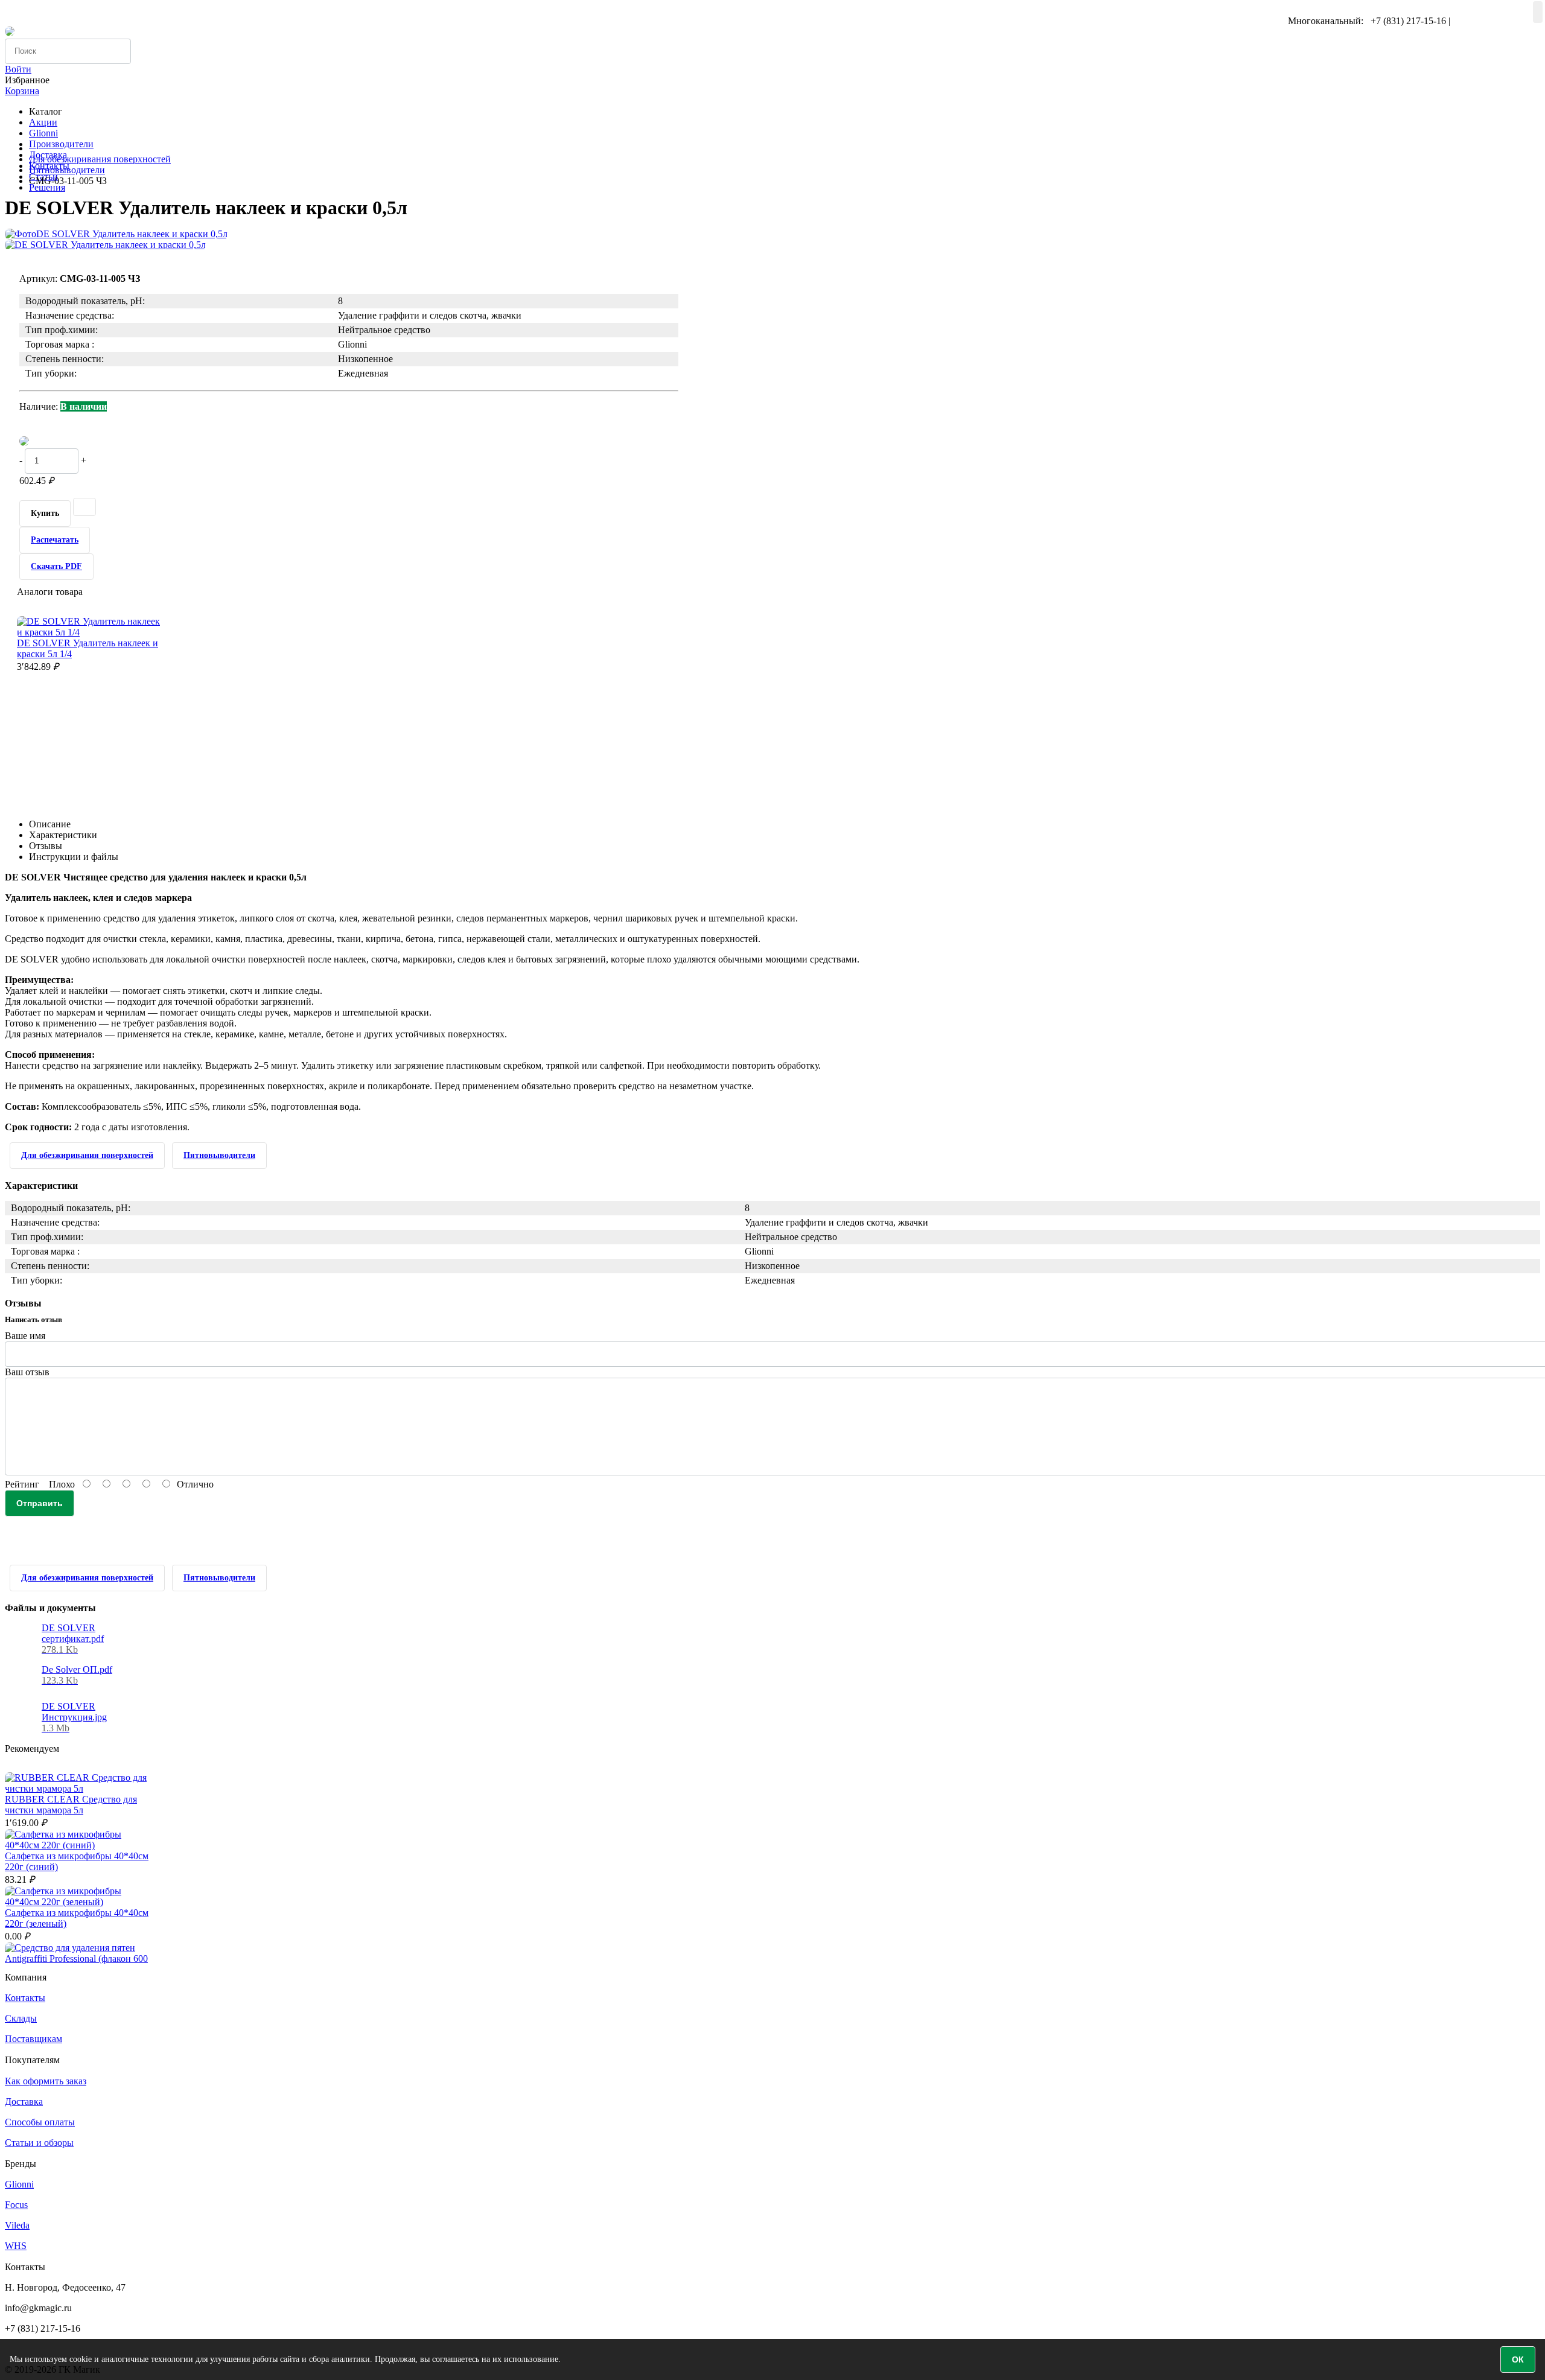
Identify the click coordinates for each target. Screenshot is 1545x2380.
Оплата (147, 10)
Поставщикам (33, 2039)
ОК (1518, 2359)
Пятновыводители (67, 170)
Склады (21, 2018)
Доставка (24, 2102)
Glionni (43, 133)
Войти (18, 69)
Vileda (17, 2225)
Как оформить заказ (46, 2081)
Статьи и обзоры (39, 2143)
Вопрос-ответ (89, 10)
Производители (61, 144)
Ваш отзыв (27, 1372)
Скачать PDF (56, 566)
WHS (16, 2246)
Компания (26, 10)
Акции (43, 122)
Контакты (25, 1998)
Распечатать (55, 540)
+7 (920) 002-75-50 (1490, 21)
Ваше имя (25, 1336)
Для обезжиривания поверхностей (100, 159)
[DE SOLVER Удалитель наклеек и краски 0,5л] (116, 234)
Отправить (40, 1503)
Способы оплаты (40, 2122)
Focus (16, 2205)
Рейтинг (22, 1484)
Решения (47, 187)
